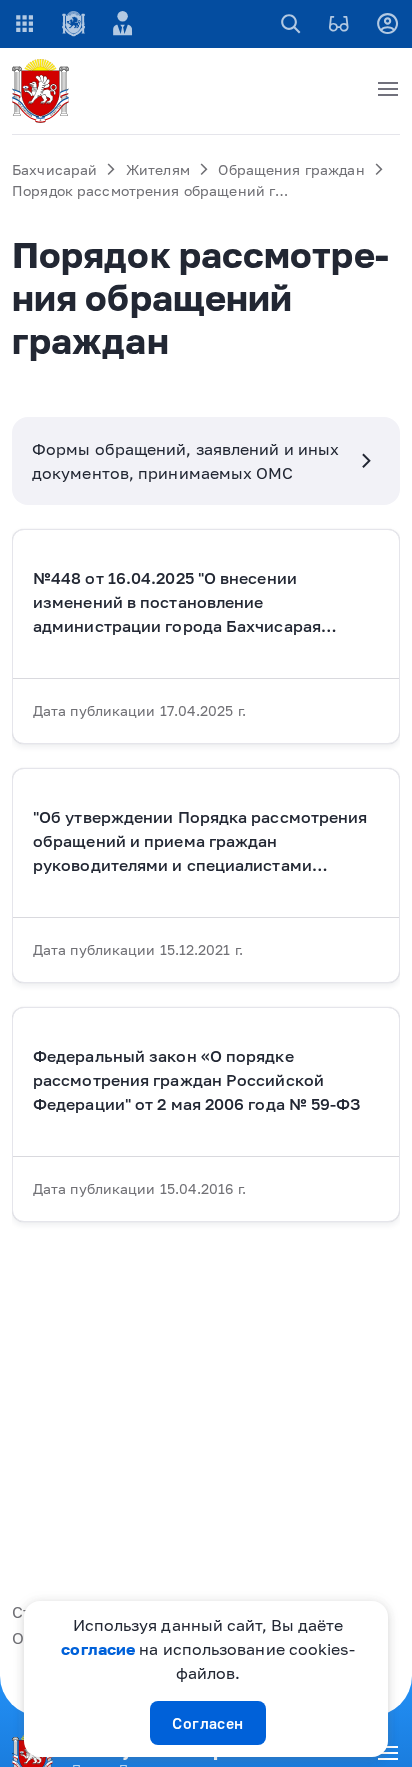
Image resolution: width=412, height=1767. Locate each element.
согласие (98, 1649)
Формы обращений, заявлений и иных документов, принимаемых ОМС (185, 461)
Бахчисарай (54, 169)
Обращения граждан (291, 169)
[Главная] (44, 91)
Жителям (158, 169)
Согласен (208, 1723)
